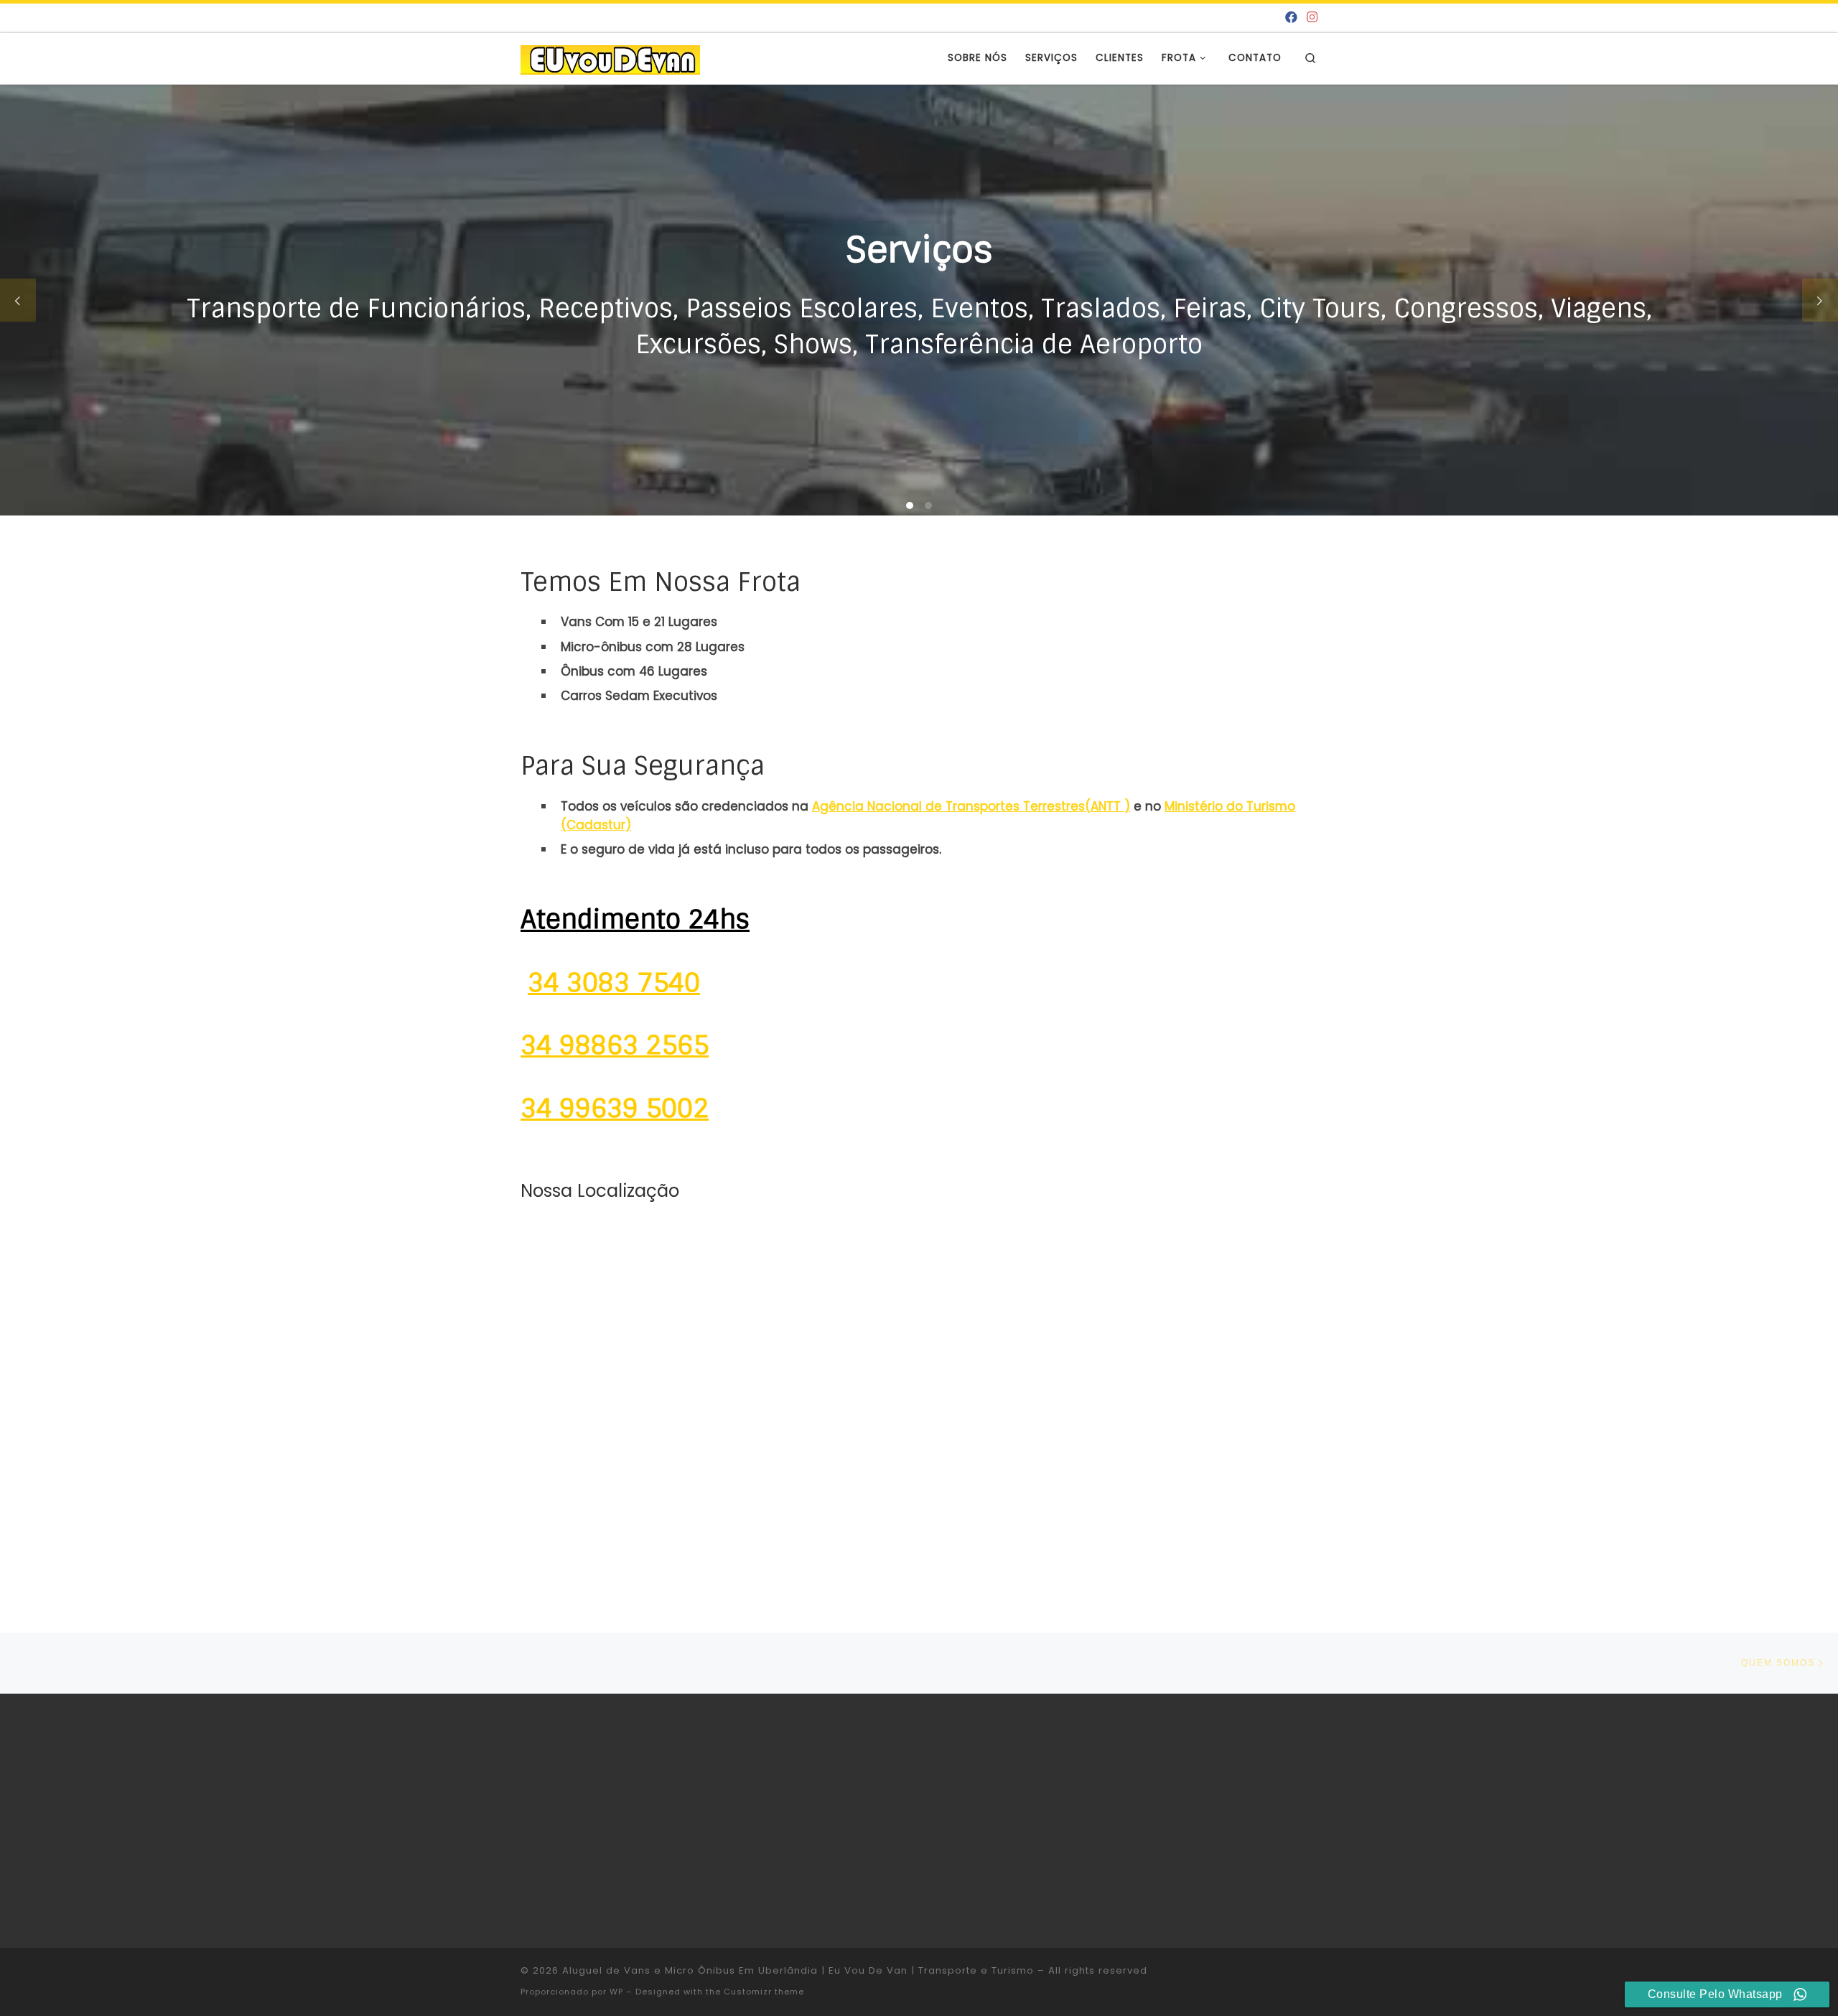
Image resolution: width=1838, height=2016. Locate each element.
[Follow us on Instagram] (1312, 18)
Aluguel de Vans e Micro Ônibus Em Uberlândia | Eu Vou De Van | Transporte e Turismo (798, 1970)
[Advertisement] (1179, 1818)
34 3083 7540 (614, 983)
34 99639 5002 (615, 1109)
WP (616, 1992)
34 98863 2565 (615, 1045)
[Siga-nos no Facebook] (1291, 18)
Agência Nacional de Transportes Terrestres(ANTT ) (971, 806)
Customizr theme (764, 1992)
